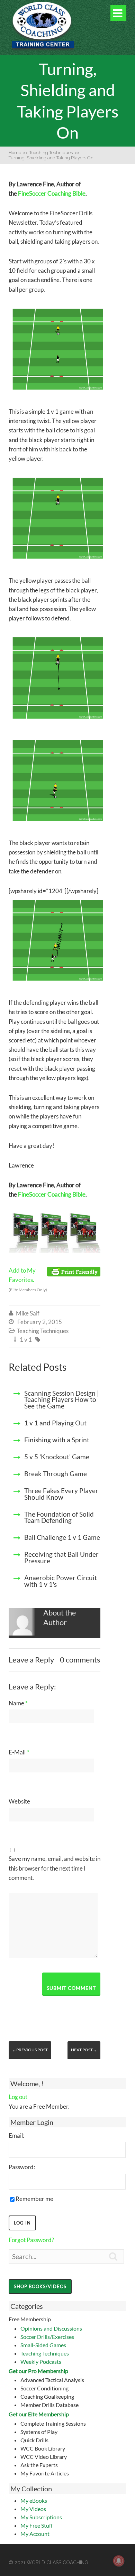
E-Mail (19, 1752)
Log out (18, 2097)
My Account (35, 2534)
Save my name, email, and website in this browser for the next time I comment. (55, 1868)
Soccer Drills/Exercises (47, 2337)
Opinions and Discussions (51, 2328)
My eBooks (34, 2500)
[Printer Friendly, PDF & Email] (74, 1271)
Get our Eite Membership (39, 2414)
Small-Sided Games (43, 2345)
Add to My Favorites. (28, 1280)
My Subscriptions (41, 2517)
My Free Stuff (37, 2525)
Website (19, 1801)
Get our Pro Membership (38, 2371)
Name (18, 1703)
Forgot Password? (31, 2240)
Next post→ (84, 2050)
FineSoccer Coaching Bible (52, 193)
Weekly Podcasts (41, 2362)
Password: (22, 2167)
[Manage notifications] (119, 2561)
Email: (16, 2135)
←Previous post (30, 2050)
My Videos (33, 2509)
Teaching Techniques (45, 2353)
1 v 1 (26, 1339)
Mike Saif (28, 1313)
